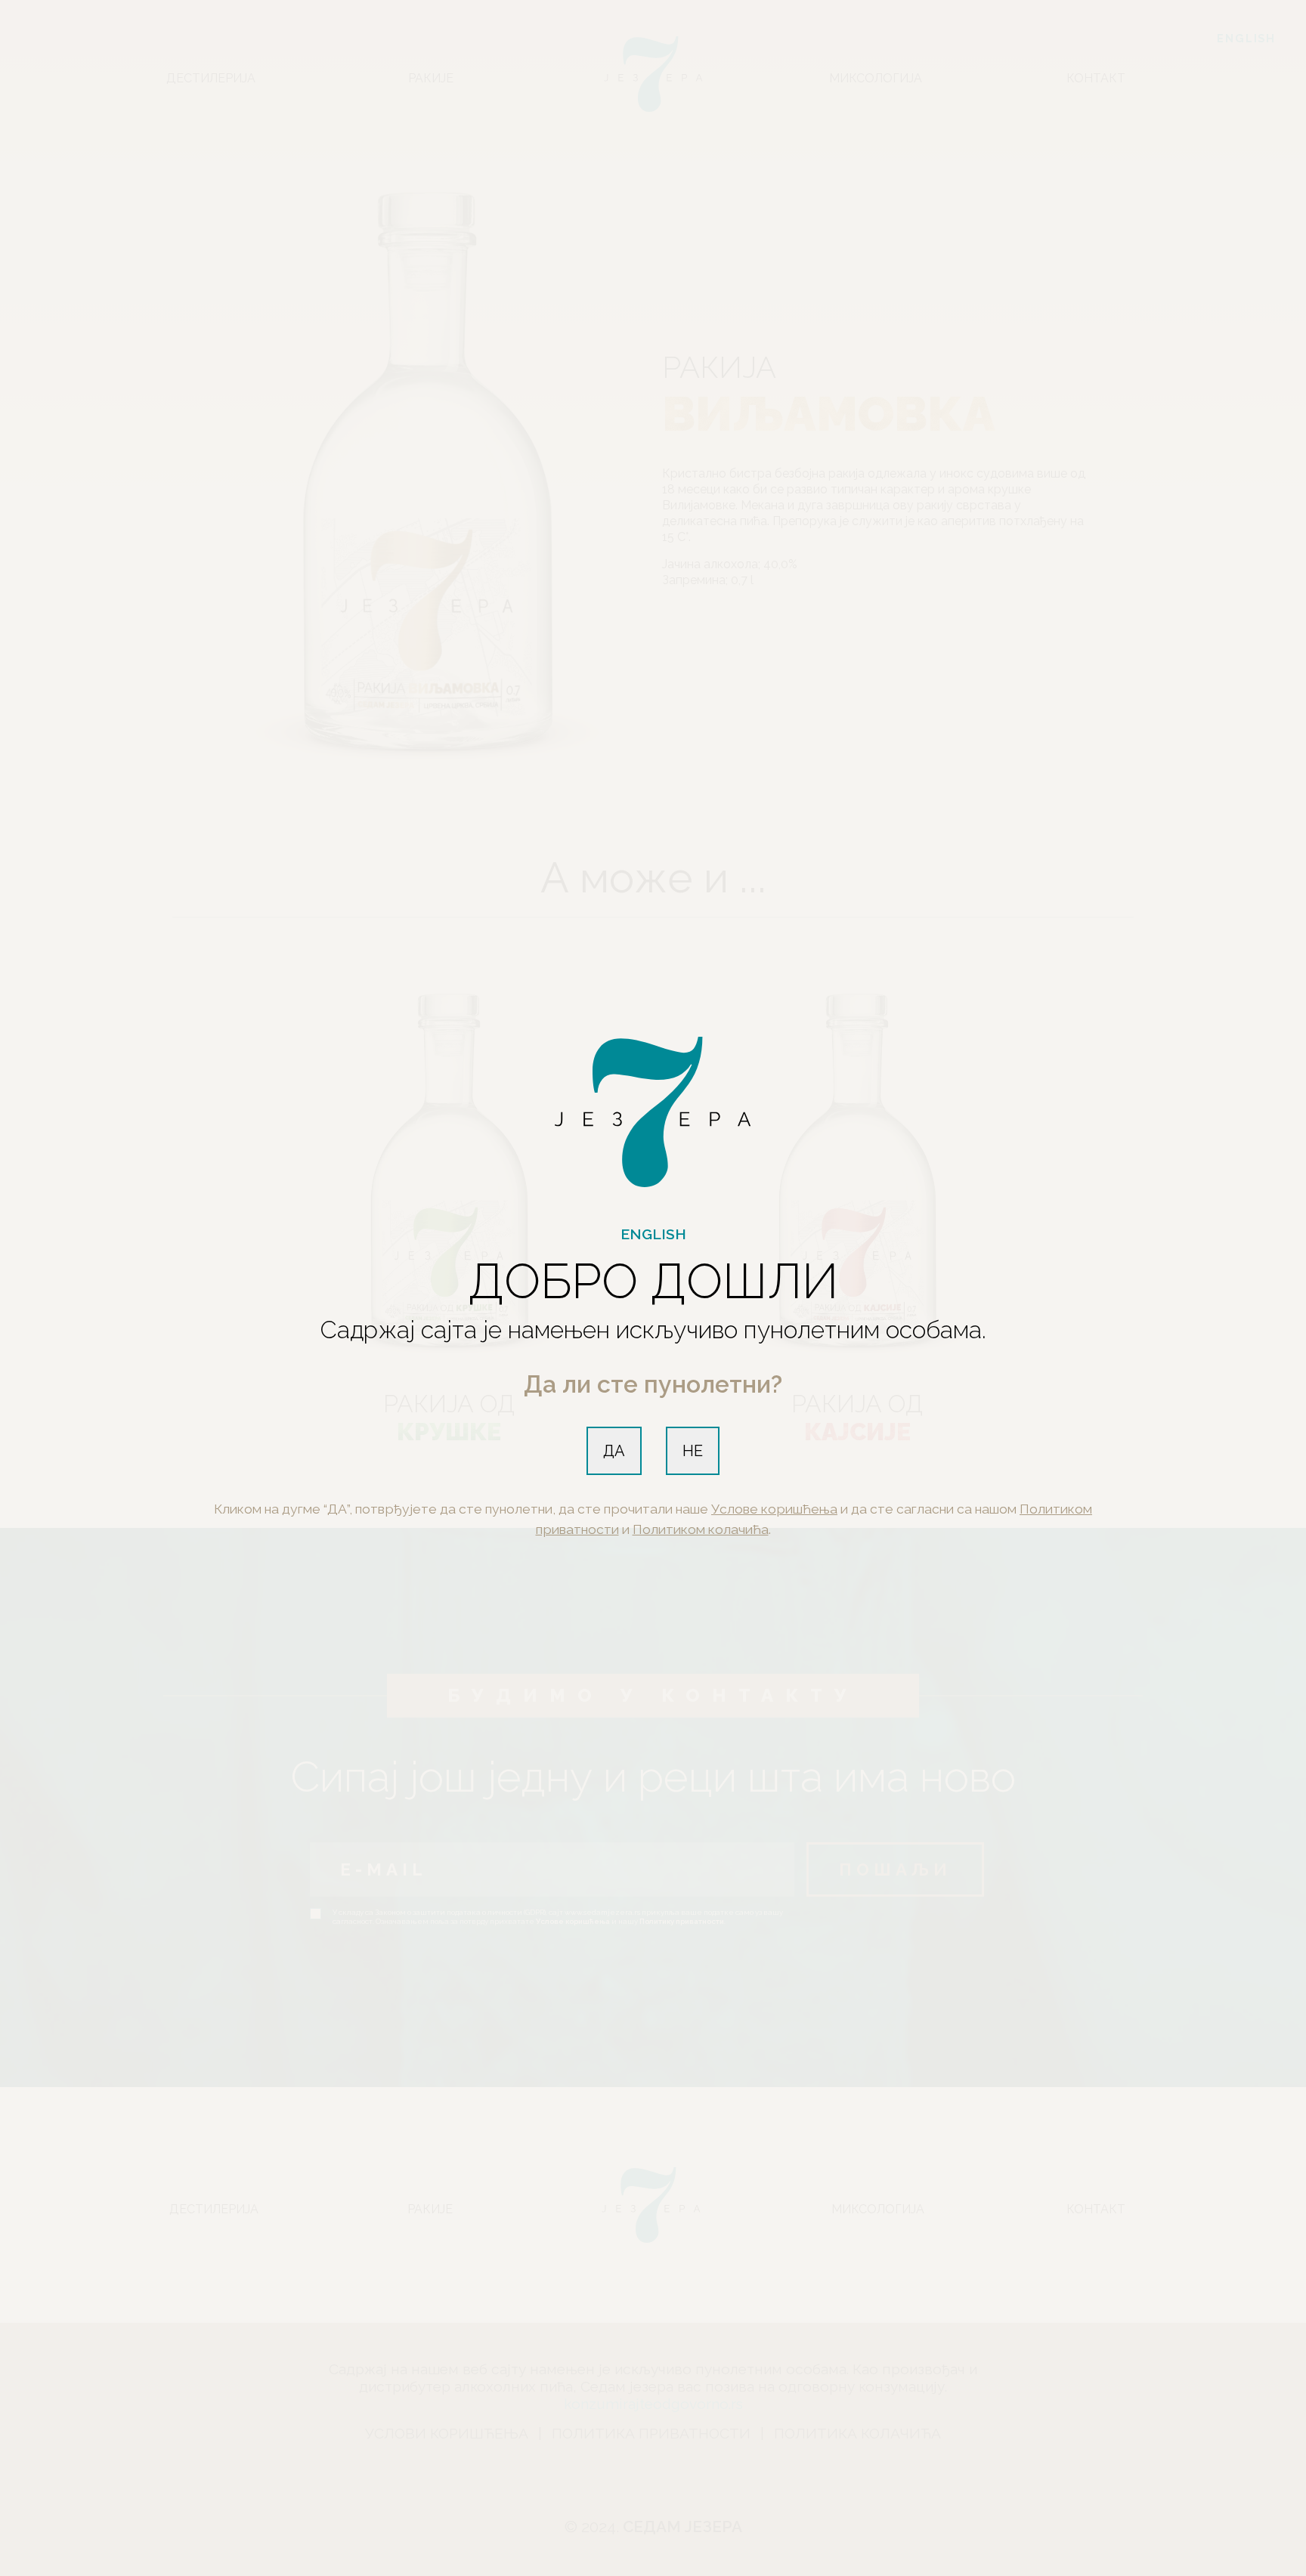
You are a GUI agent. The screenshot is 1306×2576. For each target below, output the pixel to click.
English (653, 1234)
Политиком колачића (701, 1529)
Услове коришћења (774, 1509)
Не (693, 1451)
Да (614, 1451)
